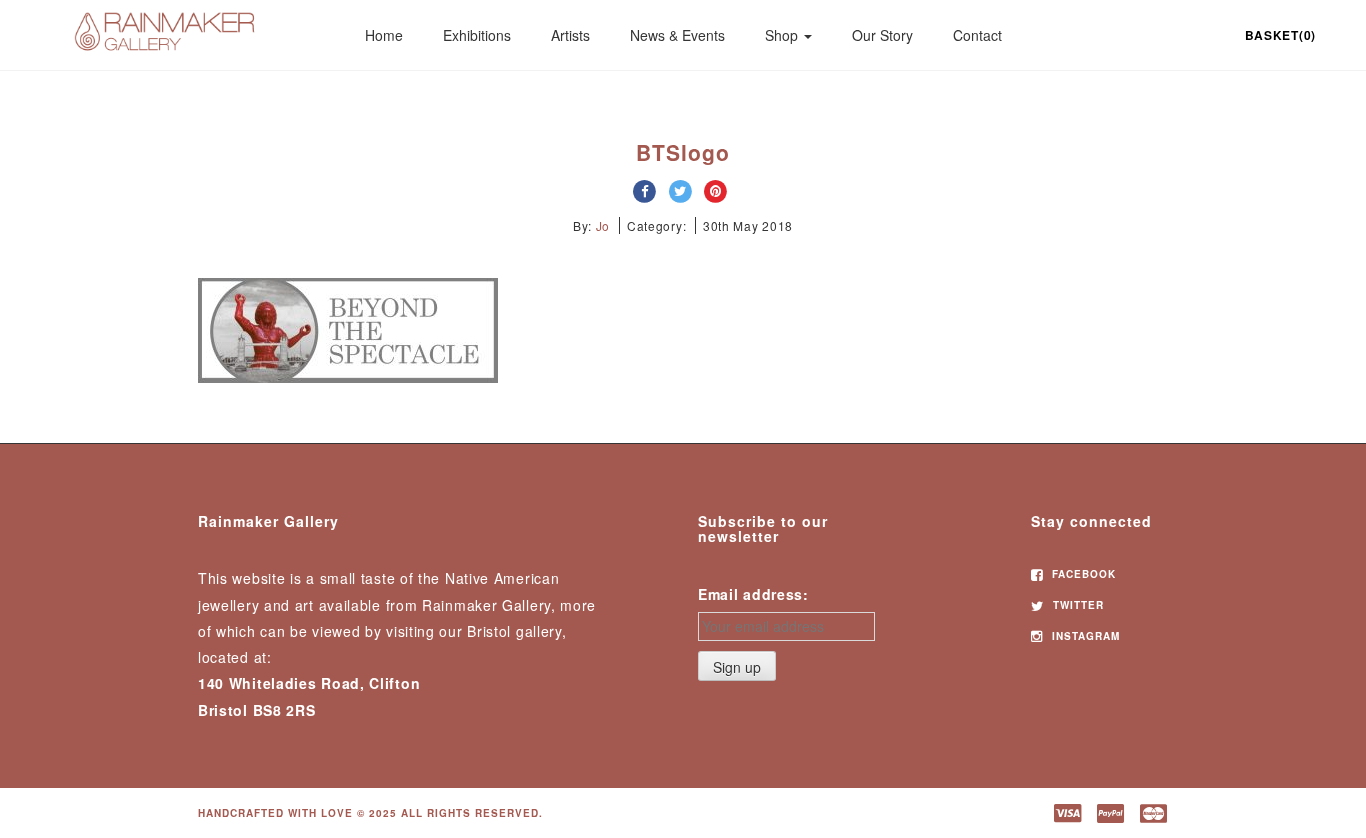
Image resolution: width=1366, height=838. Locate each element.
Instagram (1084, 636)
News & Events (677, 35)
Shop (783, 35)
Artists (570, 35)
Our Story (882, 35)
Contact (977, 35)
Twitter (1076, 605)
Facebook (1082, 574)
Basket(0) (1280, 35)
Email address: (753, 594)
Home (384, 35)
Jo (603, 225)
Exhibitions (477, 35)
